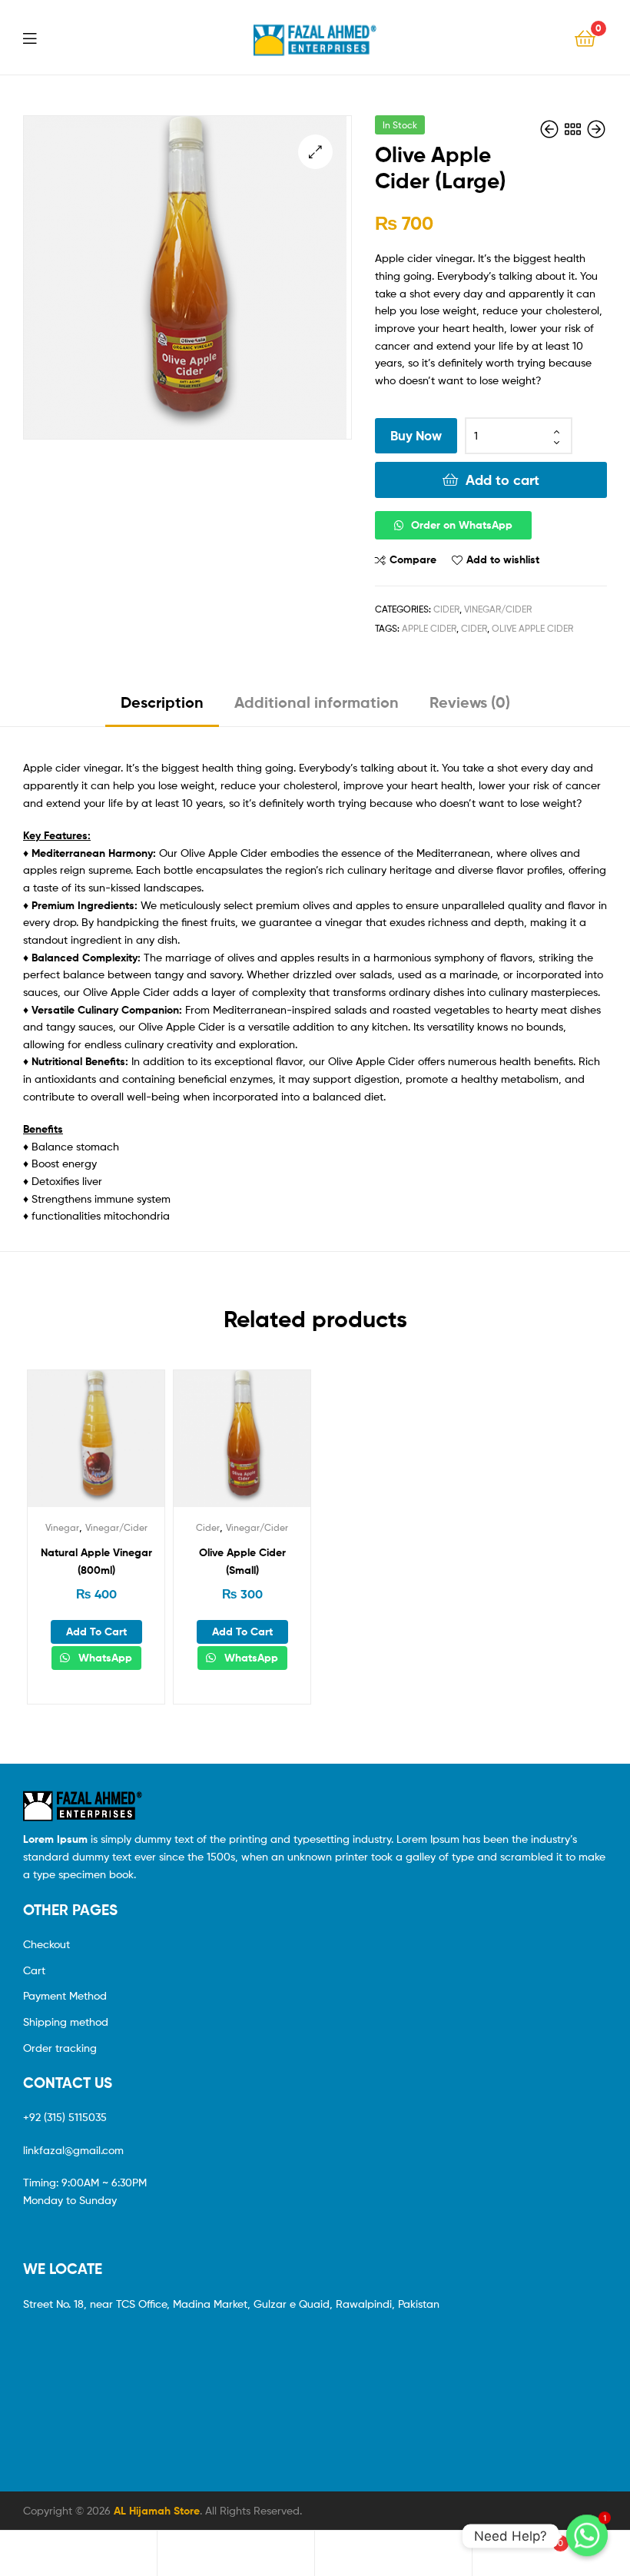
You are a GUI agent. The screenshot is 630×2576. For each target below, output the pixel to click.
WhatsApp (104, 1658)
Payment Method (65, 1995)
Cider (446, 609)
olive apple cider (532, 628)
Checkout (46, 1944)
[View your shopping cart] (585, 37)
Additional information (317, 702)
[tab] (162, 708)
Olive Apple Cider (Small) (242, 1561)
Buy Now (416, 435)
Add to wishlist (503, 559)
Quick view (134, 1446)
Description (162, 702)
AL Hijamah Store (157, 2511)
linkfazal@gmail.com (73, 2150)
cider (474, 628)
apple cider (429, 628)
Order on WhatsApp (462, 525)
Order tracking (60, 2048)
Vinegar (62, 1527)
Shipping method (66, 2022)
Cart (34, 1970)
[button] (491, 525)
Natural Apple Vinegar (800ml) (96, 1561)
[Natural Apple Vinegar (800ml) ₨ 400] (596, 129)
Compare (413, 559)
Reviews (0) (470, 702)
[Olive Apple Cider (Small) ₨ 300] (551, 129)
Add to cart (502, 480)
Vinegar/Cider (498, 609)
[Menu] (39, 37)
